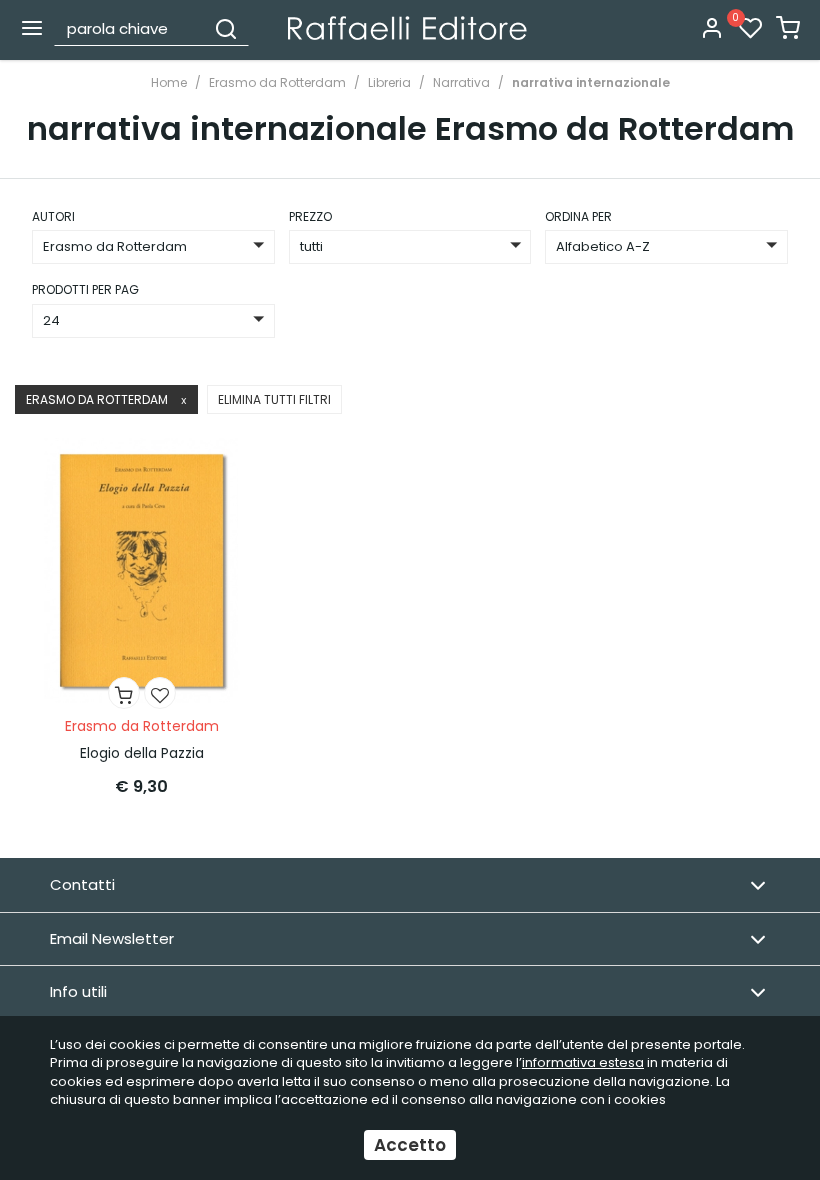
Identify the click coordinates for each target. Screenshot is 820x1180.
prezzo (310, 216)
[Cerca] (226, 28)
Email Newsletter (112, 938)
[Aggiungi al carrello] (124, 693)
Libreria (389, 82)
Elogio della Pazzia (142, 753)
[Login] (712, 29)
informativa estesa (583, 1062)
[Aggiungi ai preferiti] (160, 693)
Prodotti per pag (85, 289)
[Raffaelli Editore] (407, 28)
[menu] (32, 28)
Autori (53, 216)
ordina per (578, 216)
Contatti (82, 884)
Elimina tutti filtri (274, 399)
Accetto (410, 1145)
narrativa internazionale (591, 82)
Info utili (78, 991)
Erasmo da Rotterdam (277, 82)
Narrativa (461, 82)
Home (169, 82)
